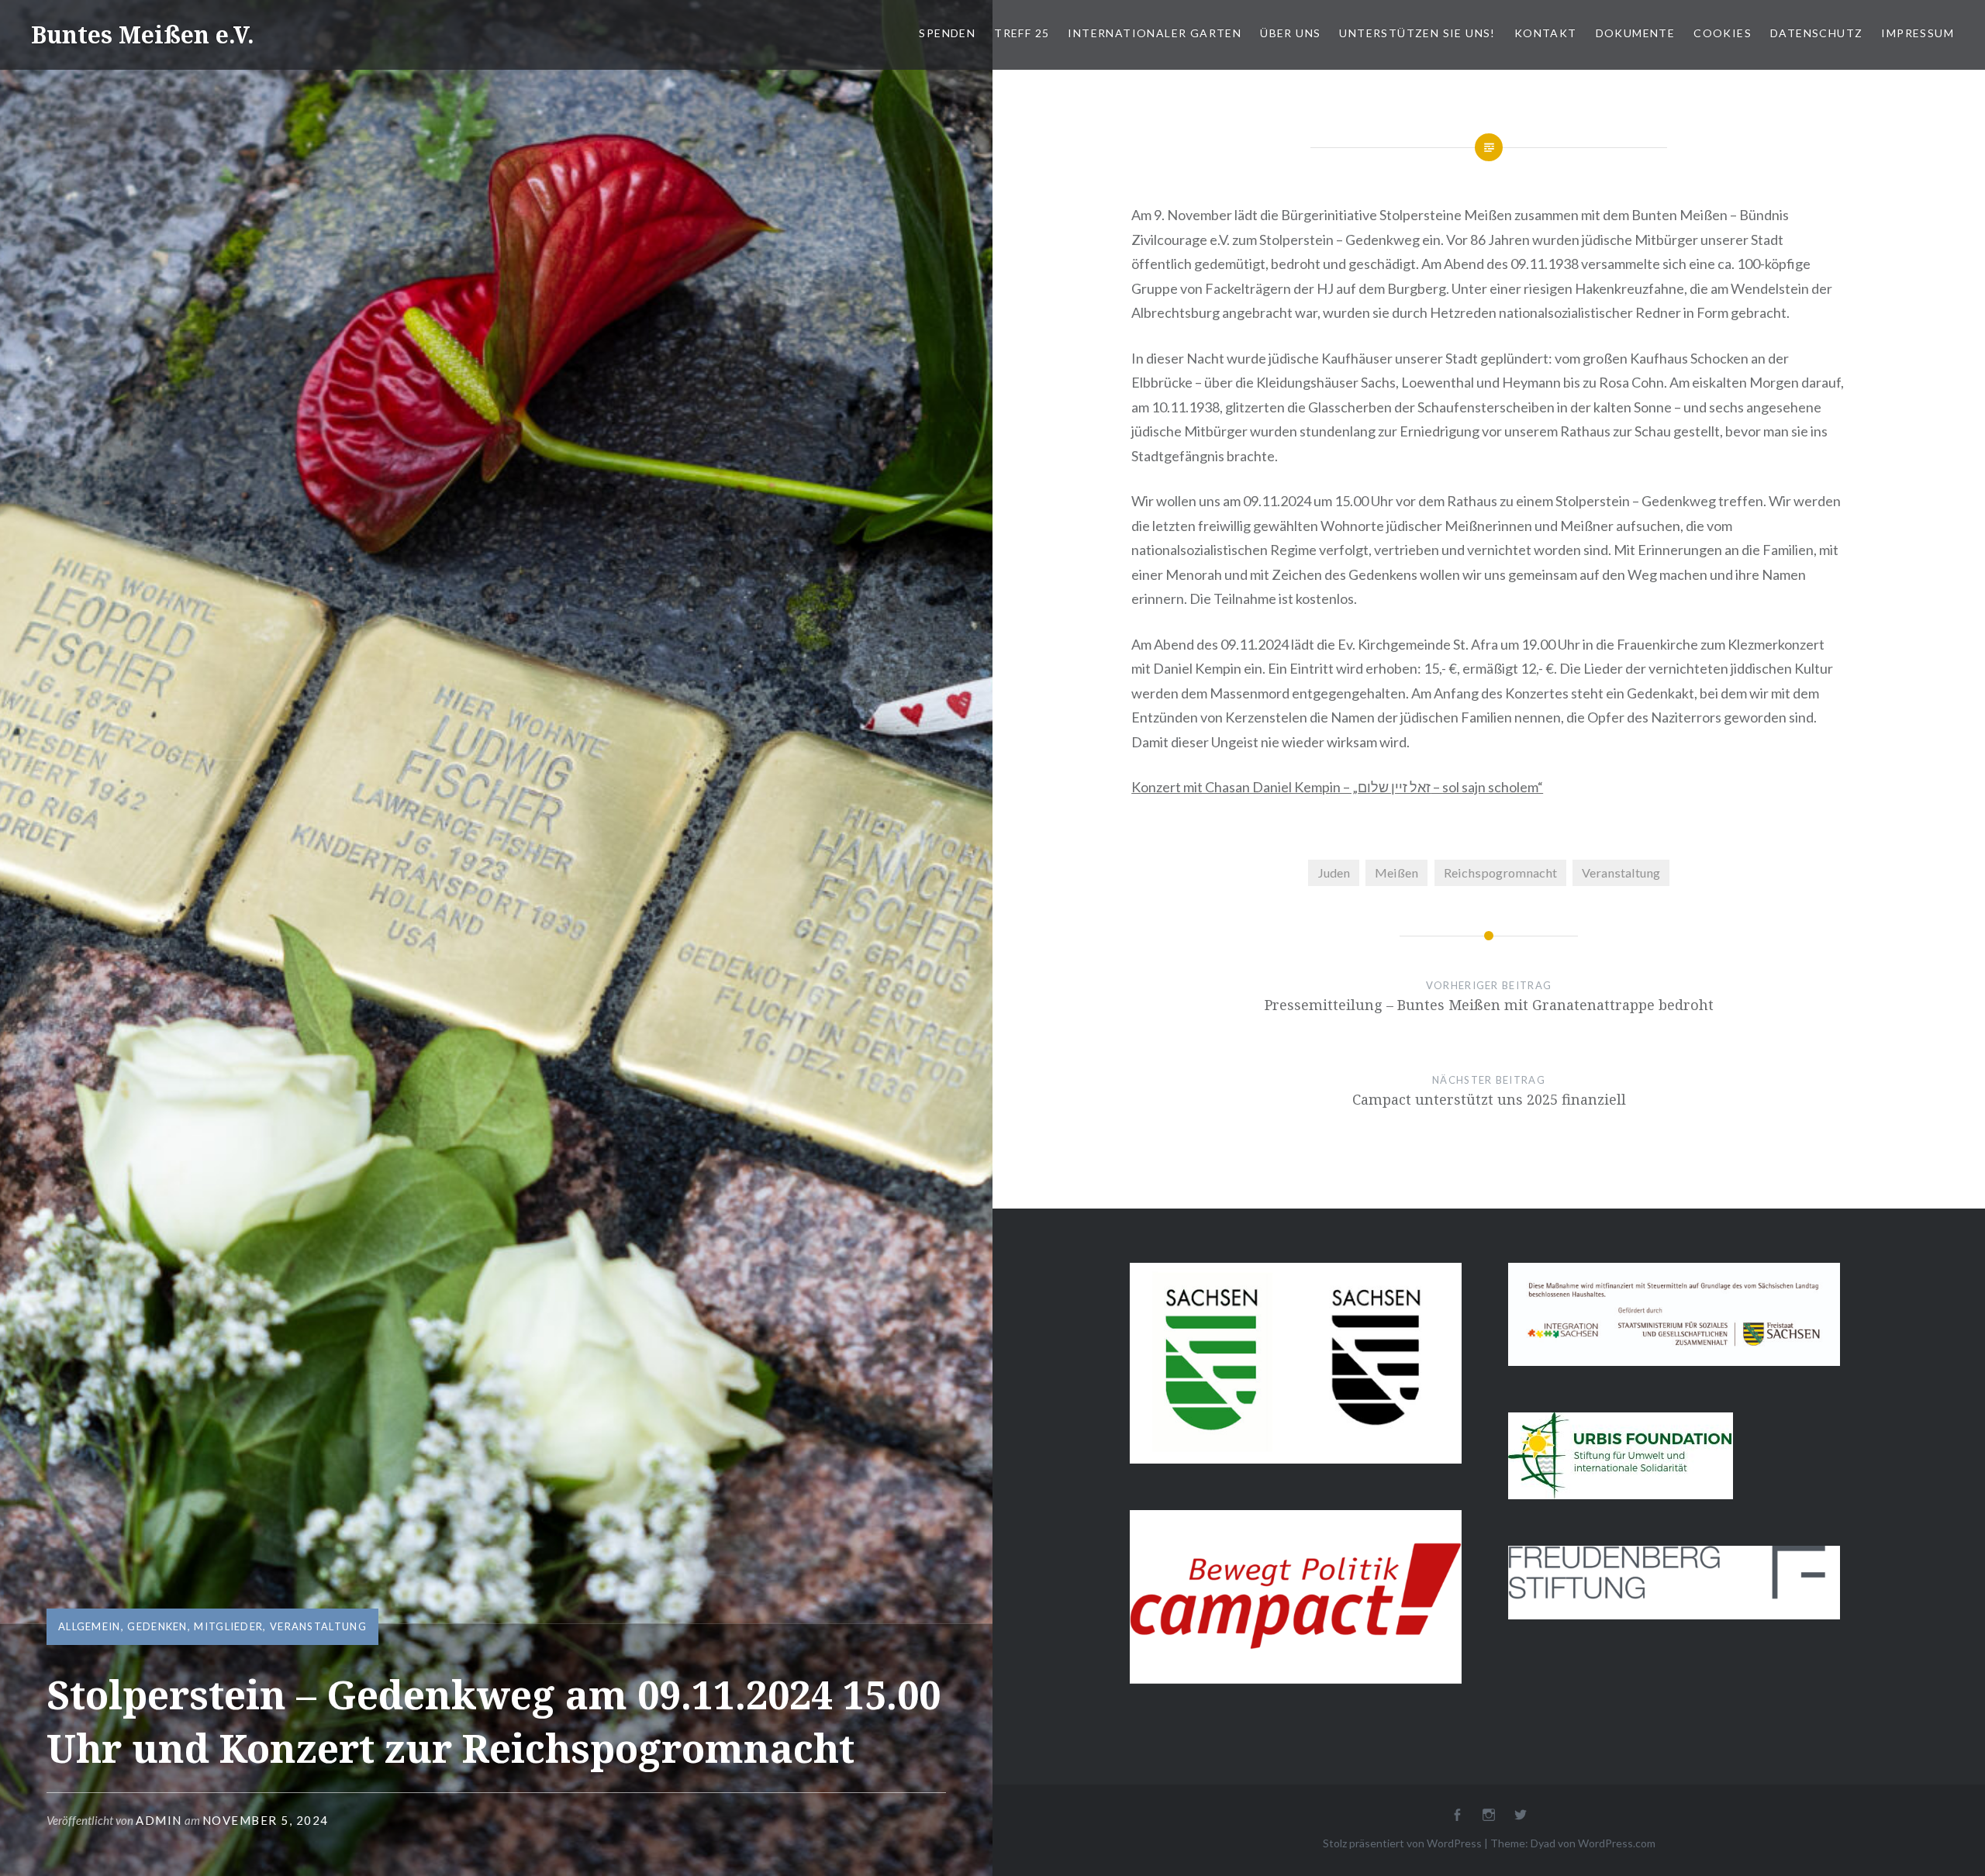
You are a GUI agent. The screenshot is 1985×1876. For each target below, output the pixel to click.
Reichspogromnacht (1500, 872)
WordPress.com (1617, 1843)
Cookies (1723, 33)
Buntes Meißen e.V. (143, 34)
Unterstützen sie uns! (1417, 33)
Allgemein (90, 1626)
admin (159, 1820)
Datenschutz (1816, 33)
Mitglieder (228, 1626)
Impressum (1918, 33)
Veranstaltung (318, 1626)
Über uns (1290, 33)
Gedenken (157, 1626)
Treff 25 (1022, 33)
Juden (1334, 872)
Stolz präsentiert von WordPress (1402, 1843)
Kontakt (1546, 33)
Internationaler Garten (1155, 33)
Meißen (1396, 872)
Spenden (947, 33)
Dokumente (1636, 33)
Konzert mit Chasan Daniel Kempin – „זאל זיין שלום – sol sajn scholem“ (1337, 787)
